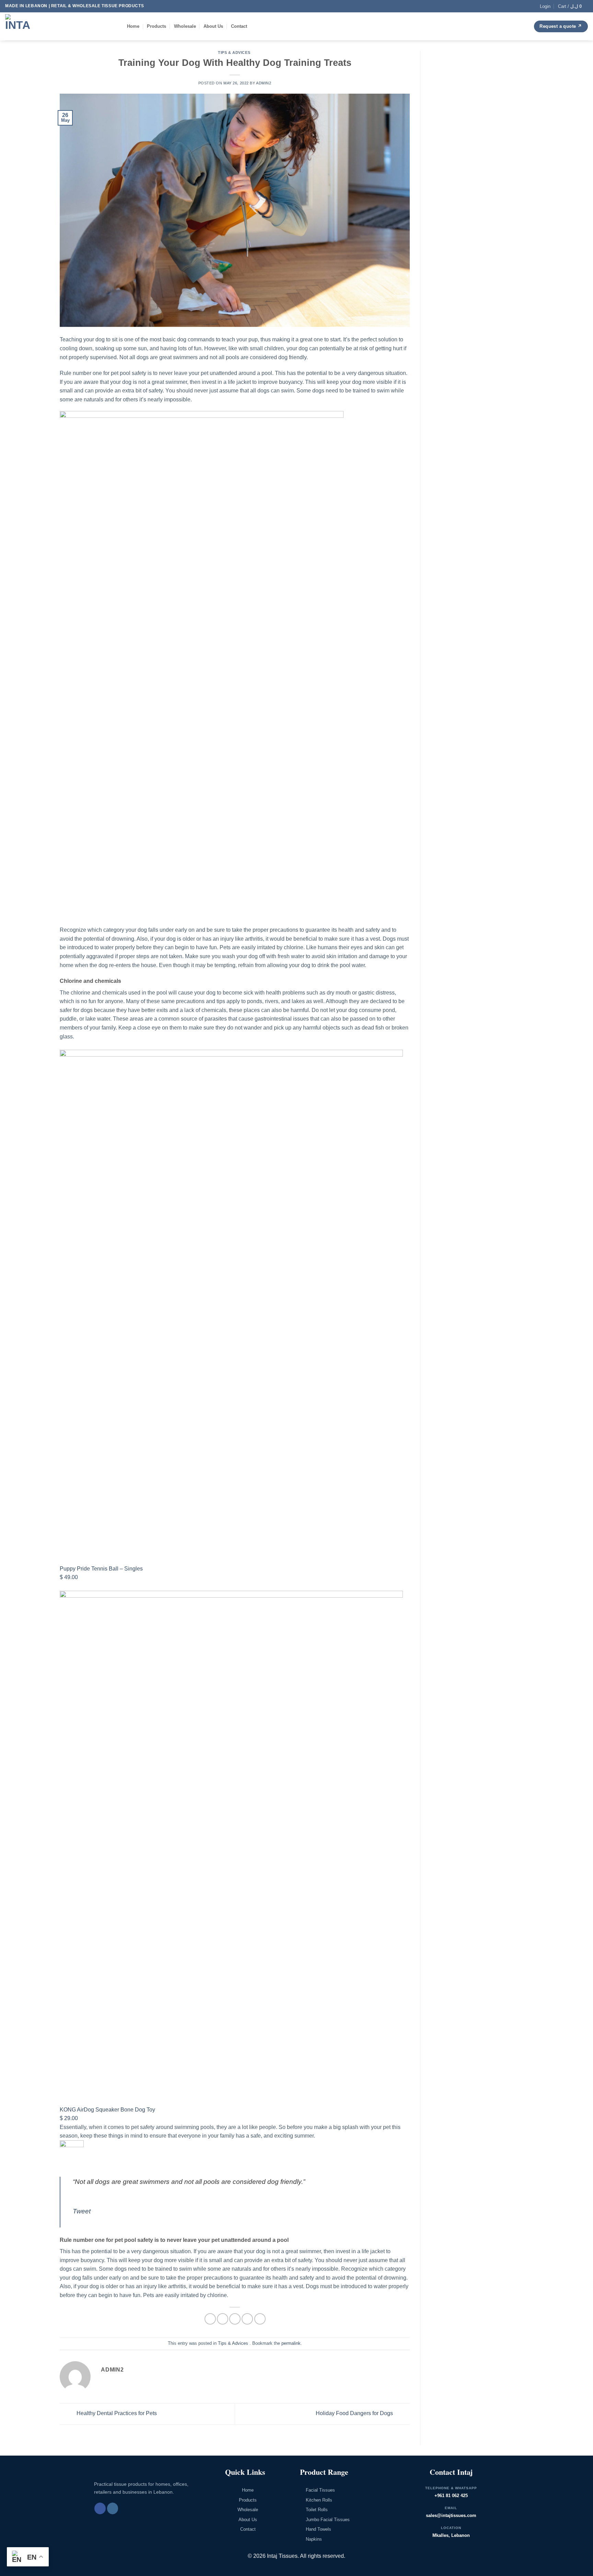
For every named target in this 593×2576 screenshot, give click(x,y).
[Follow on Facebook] (100, 2508)
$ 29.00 (69, 2118)
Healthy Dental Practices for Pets (116, 2414)
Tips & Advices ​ (235, 52)
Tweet (82, 2211)
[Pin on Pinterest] (247, 2319)
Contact (239, 26)
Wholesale (185, 26)
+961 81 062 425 (451, 2496)
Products (156, 26)
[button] (545, 6)
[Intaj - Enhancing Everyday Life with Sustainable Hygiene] (61, 26)
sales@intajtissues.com (451, 2515)
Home (133, 26)
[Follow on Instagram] (113, 2508)
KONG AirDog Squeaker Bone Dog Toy (107, 2110)
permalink (291, 2343)
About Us (213, 26)
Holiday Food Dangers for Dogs (355, 2414)
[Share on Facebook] (210, 2319)
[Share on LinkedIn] (260, 2319)
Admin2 (264, 83)
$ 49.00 (69, 1577)
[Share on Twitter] (223, 2319)
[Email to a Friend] (235, 2319)
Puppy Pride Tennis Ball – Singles (101, 1569)
